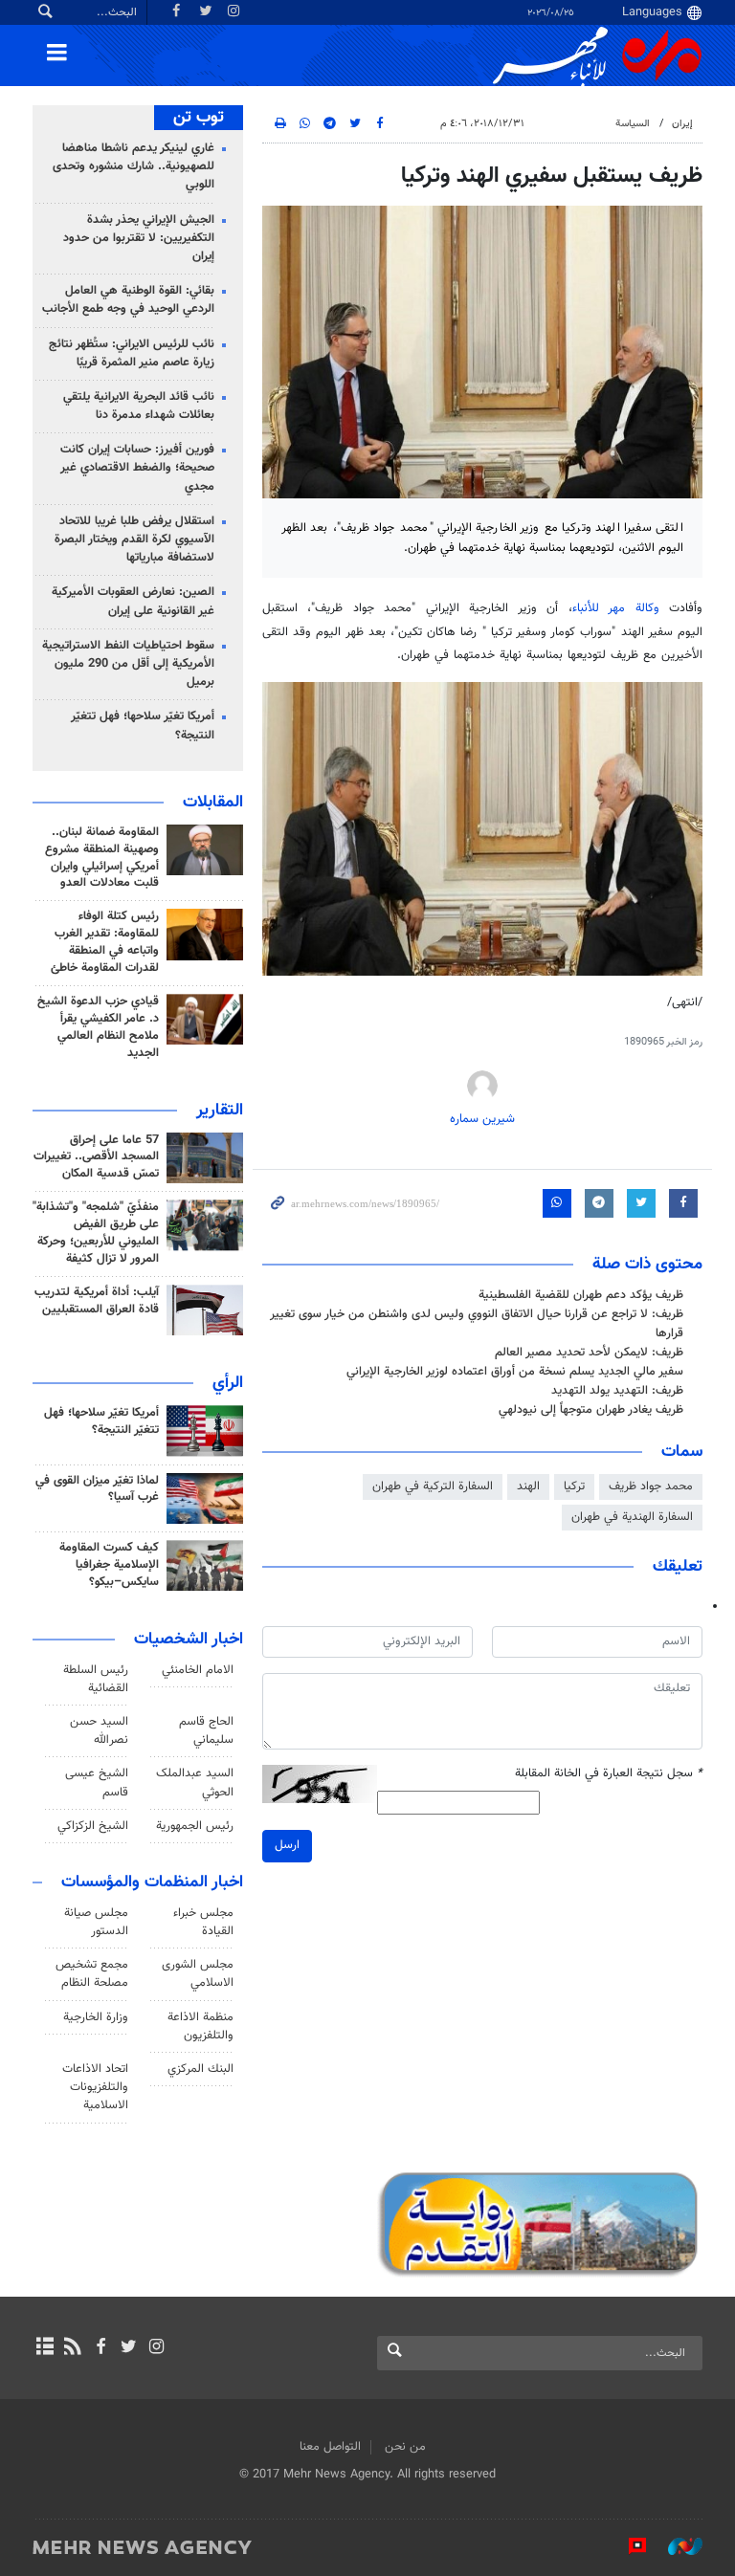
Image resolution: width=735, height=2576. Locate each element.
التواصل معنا (330, 2447)
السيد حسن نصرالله (99, 1731)
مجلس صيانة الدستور (96, 1922)
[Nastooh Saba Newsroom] (676, 2546)
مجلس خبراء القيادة (203, 1922)
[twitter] (129, 2348)
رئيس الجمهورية (195, 1826)
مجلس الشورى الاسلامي (198, 1974)
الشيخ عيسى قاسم (97, 1783)
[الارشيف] (45, 2348)
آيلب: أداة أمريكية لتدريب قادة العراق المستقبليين (97, 1301)
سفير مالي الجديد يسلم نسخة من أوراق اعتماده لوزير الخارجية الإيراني (515, 1372)
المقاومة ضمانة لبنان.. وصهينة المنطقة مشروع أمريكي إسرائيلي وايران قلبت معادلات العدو (102, 858)
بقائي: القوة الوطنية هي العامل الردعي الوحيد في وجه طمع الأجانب (128, 300)
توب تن (199, 118)
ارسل (287, 1845)
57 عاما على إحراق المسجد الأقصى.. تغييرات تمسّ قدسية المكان (96, 1157)
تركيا (574, 1486)
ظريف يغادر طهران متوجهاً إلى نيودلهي (591, 1410)
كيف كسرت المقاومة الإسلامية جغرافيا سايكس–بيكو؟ (109, 1565)
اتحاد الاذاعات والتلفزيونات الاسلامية (95, 2087)
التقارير (220, 1111)
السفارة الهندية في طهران (632, 1517)
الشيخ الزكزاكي (93, 1826)
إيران (682, 124)
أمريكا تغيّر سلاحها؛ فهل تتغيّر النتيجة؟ (143, 726)
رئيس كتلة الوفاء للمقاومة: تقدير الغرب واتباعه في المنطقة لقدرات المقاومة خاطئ (105, 942)
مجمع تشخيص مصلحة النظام (92, 1974)
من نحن (405, 2447)
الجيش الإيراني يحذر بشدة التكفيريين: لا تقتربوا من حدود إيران (139, 238)
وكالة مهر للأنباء (616, 608)
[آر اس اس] (72, 2348)
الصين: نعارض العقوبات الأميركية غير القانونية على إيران (133, 601)
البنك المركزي (200, 2069)
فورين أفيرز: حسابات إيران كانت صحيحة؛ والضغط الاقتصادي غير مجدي (137, 468)
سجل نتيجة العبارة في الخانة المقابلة (609, 1774)
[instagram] (156, 2348)
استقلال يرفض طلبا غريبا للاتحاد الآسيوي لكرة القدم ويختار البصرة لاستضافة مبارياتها (134, 539)
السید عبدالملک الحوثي (195, 1783)
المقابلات (213, 803)
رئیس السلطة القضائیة (96, 1679)
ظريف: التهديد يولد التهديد (617, 1391)
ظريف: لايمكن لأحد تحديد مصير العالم (589, 1353)
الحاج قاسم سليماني (206, 1731)
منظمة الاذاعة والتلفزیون (200, 2026)
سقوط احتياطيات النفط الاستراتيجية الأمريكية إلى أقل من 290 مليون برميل (128, 664)
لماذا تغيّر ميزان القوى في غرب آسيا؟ (97, 1489)
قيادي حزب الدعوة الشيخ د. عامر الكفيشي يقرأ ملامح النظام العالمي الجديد (98, 1027)
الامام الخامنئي (198, 1670)
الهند (528, 1486)
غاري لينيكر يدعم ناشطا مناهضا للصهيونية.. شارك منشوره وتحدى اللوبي (134, 166)
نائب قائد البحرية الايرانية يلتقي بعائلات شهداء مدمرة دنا (139, 406)
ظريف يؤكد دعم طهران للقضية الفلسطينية (581, 1295)
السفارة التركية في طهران (433, 1486)
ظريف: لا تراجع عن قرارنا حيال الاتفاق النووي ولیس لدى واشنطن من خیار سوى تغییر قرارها (477, 1323)
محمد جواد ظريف (651, 1486)
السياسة (633, 124)
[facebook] (100, 2348)
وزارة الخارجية (96, 2017)
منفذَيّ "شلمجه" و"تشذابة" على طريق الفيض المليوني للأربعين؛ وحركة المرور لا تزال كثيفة (96, 1233)
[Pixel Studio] (628, 2546)
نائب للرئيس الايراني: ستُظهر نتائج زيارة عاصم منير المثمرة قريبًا (132, 353)
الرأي (228, 1383)
